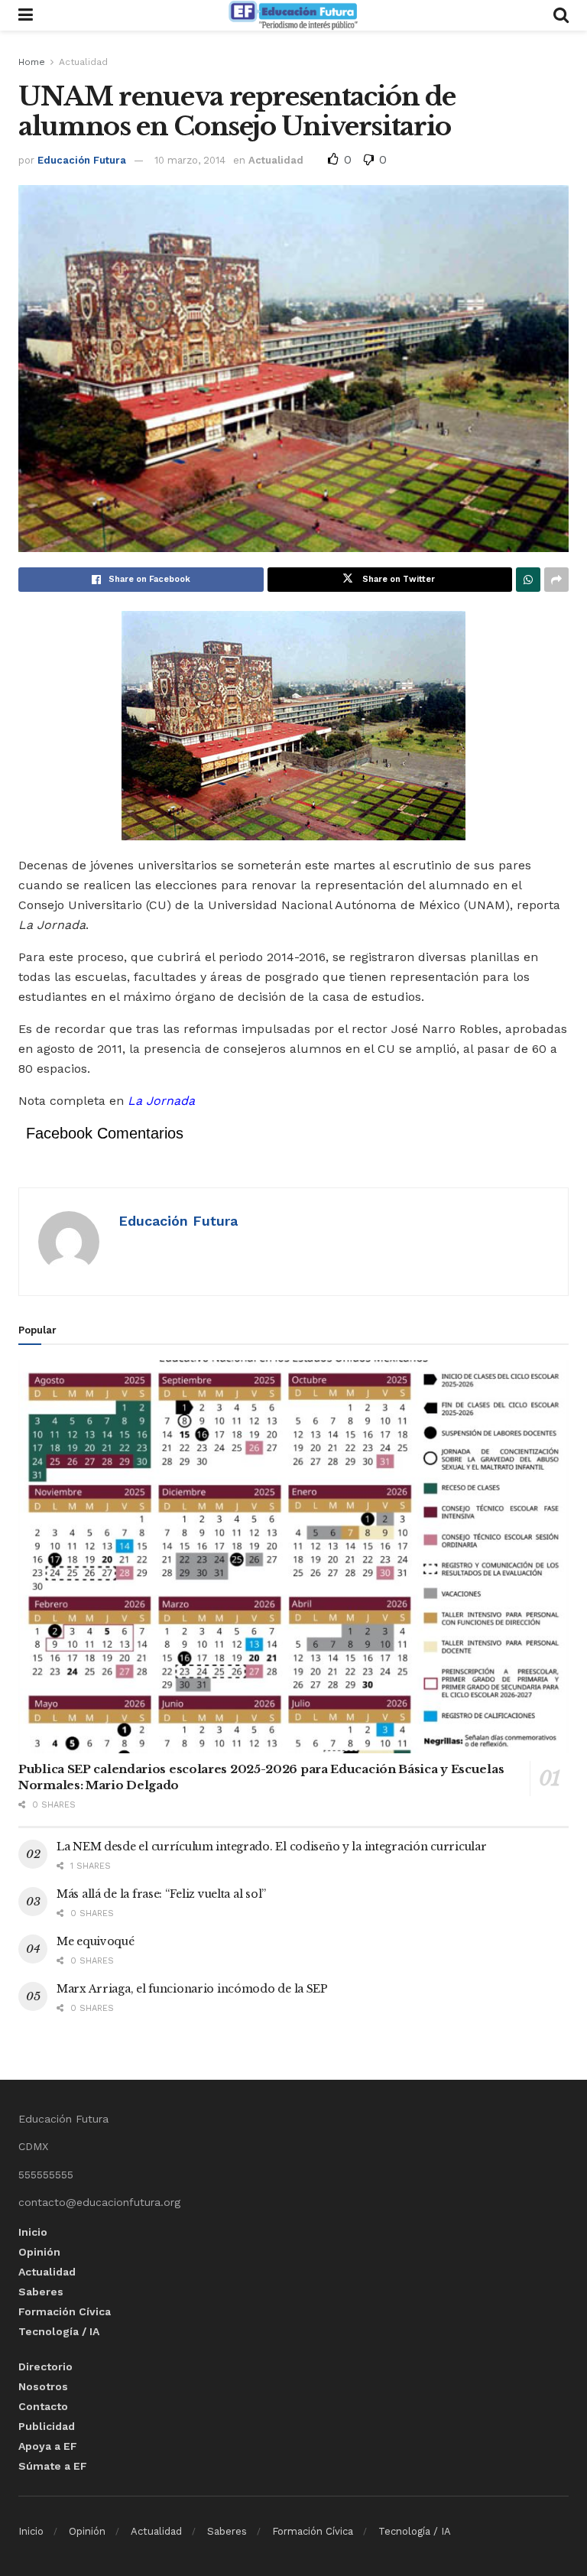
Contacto (43, 2406)
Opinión (39, 2252)
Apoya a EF (48, 2446)
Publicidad (47, 2426)
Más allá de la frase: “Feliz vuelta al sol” (161, 1894)
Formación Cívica (65, 2311)
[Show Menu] (26, 15)
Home (32, 62)
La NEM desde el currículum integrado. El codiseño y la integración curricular (271, 1847)
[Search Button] (561, 15)
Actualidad (83, 62)
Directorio (45, 2366)
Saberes (41, 2292)
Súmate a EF (53, 2466)
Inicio (33, 2232)
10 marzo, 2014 (190, 160)
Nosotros (43, 2386)
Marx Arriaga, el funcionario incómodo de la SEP (192, 1989)
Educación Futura (82, 160)
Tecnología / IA (59, 2331)
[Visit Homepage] (293, 15)
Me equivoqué (96, 1941)
